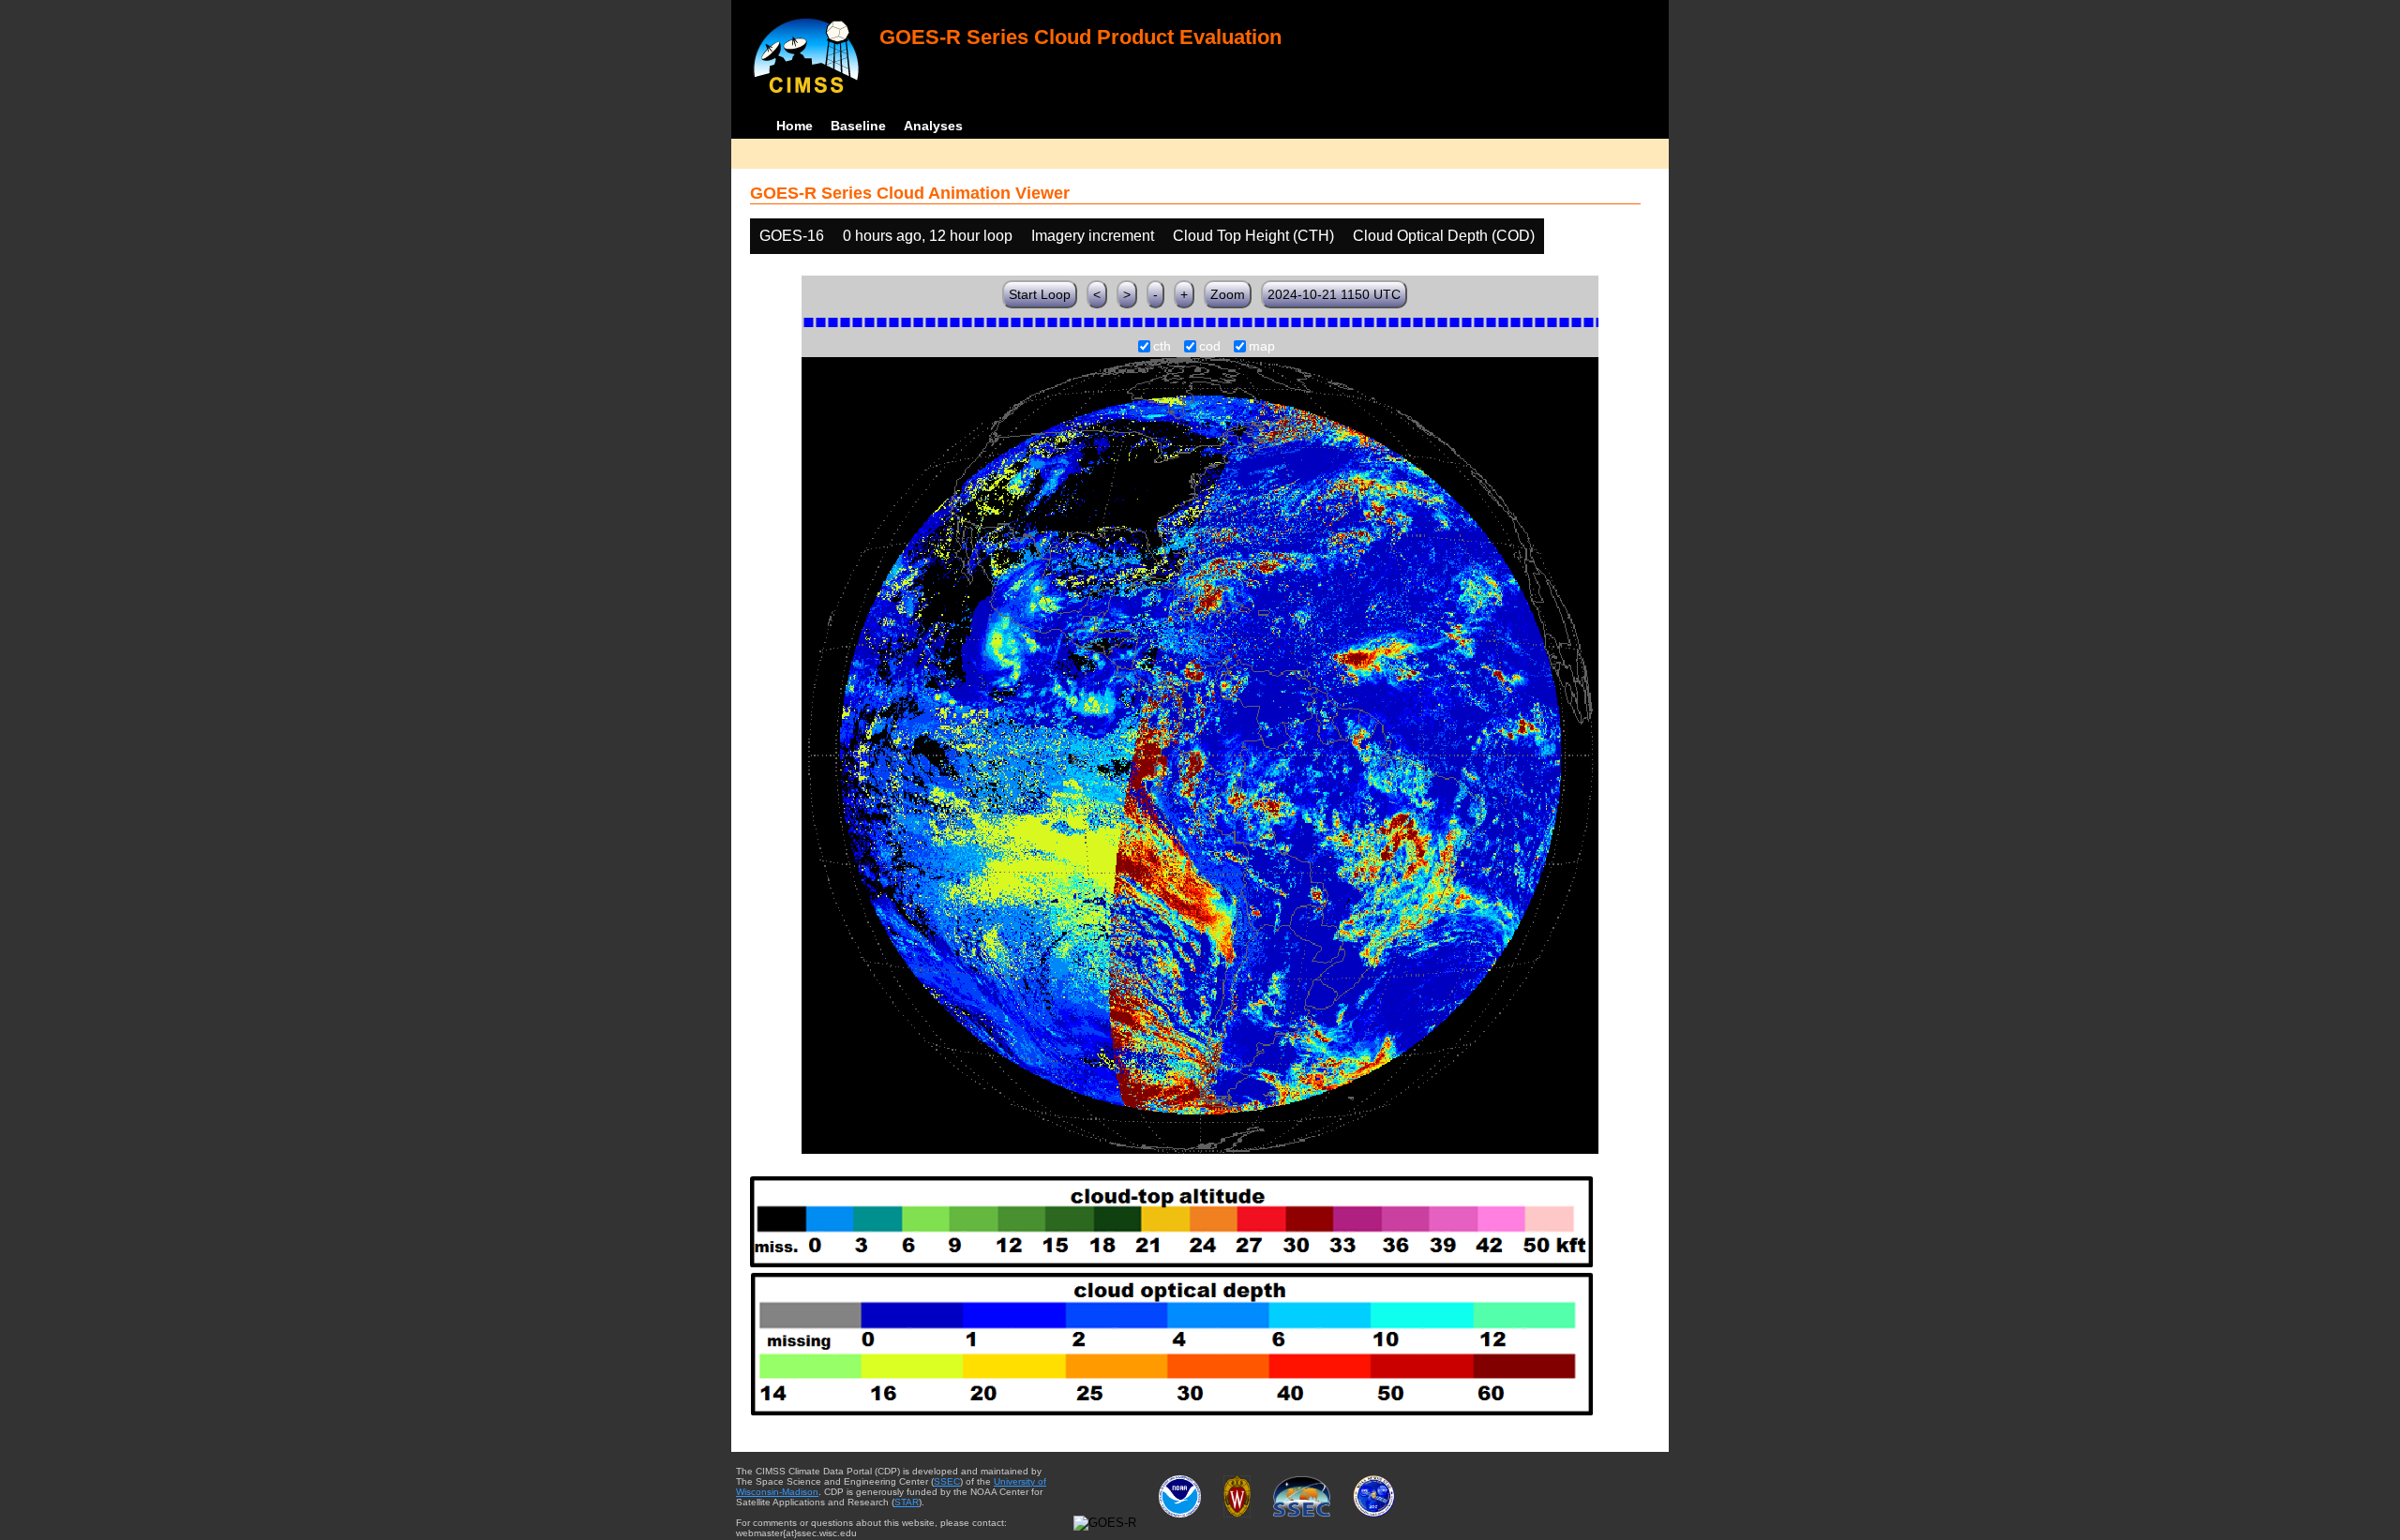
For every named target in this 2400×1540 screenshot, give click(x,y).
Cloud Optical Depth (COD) (1444, 236)
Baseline (858, 126)
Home (795, 126)
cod (1210, 347)
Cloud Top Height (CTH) (1253, 236)
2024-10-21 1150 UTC (1334, 294)
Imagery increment (1093, 236)
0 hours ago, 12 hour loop (928, 236)
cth (1162, 347)
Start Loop (1040, 294)
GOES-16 (792, 236)
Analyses (933, 126)
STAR (907, 1502)
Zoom (1228, 294)
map (1262, 347)
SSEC (947, 1481)
